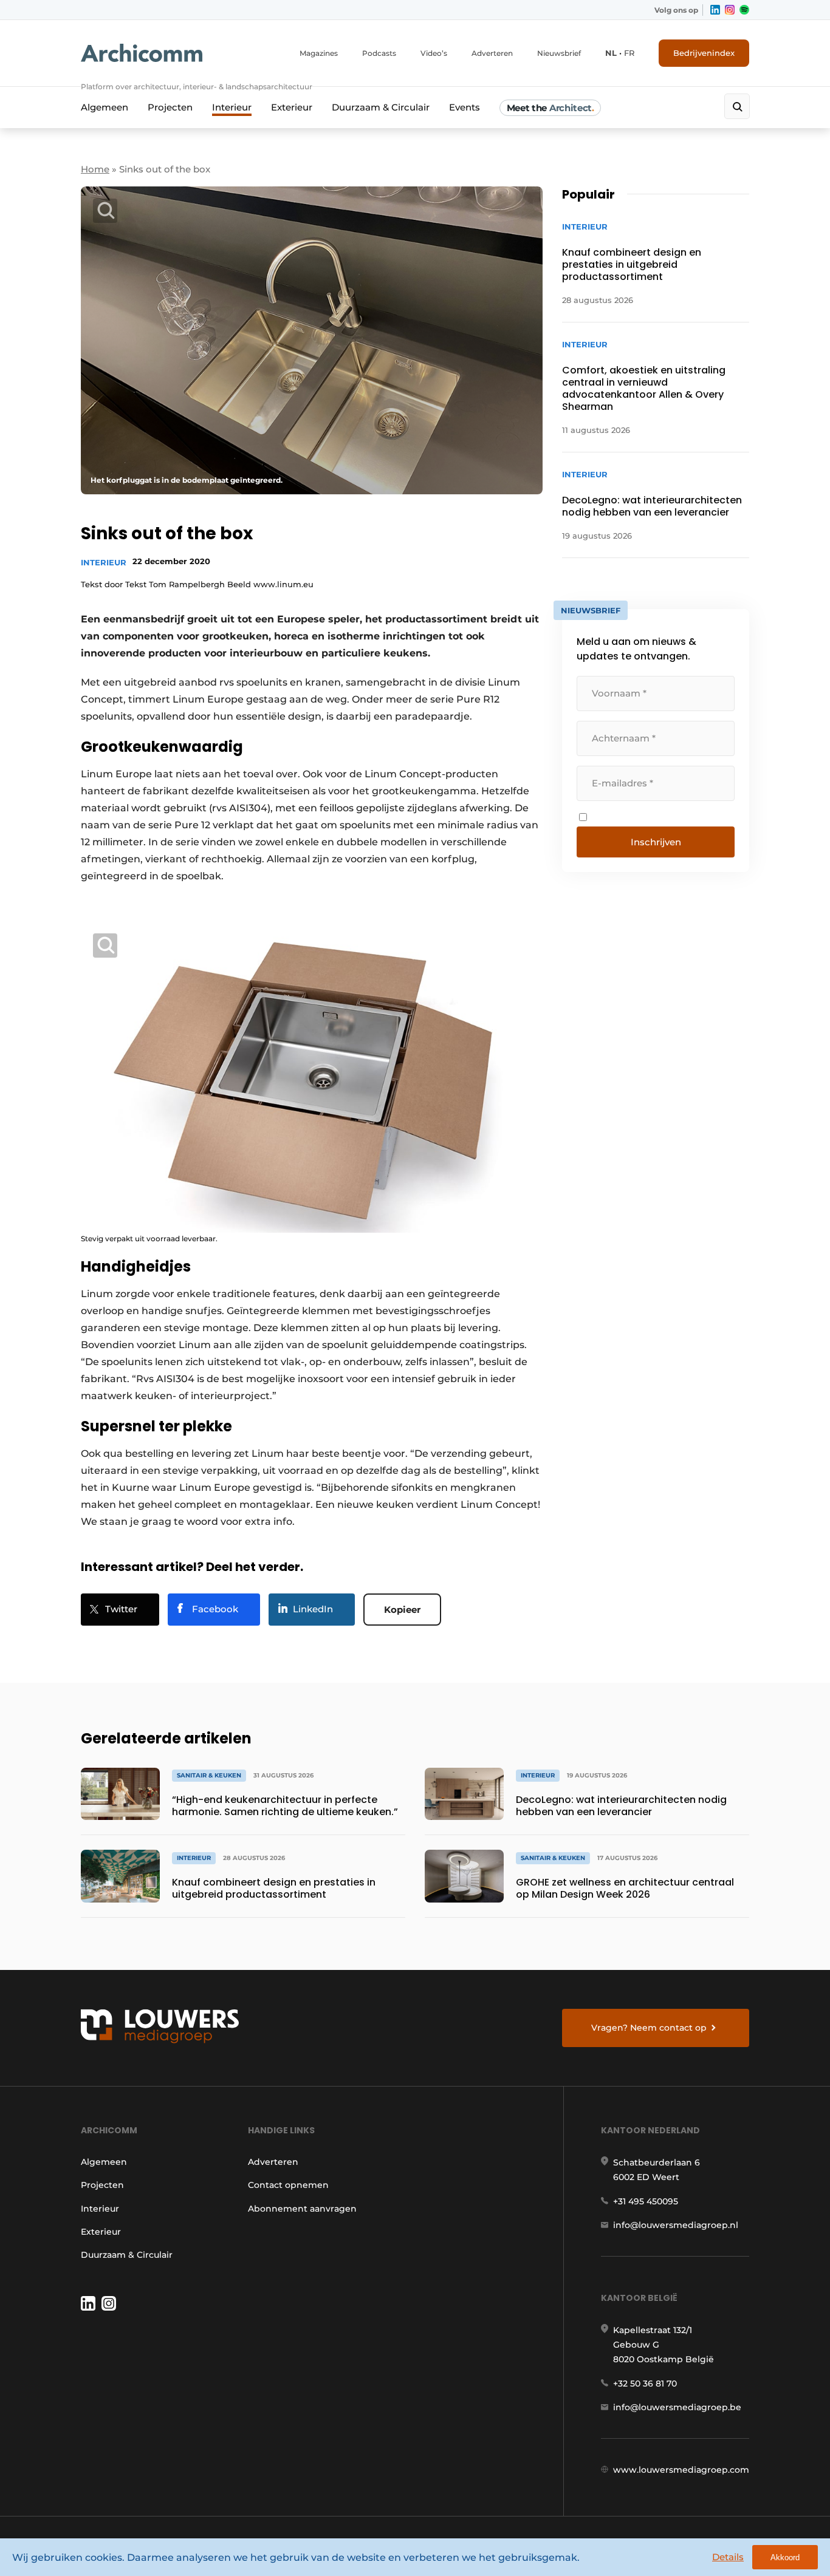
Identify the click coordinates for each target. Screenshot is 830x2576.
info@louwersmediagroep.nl (676, 2225)
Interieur (232, 107)
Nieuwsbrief (559, 53)
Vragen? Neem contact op (649, 2028)
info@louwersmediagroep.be (677, 2407)
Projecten (170, 107)
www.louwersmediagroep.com (681, 2470)
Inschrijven (656, 842)
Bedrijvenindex (704, 53)
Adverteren (492, 53)
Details (728, 2557)
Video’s (434, 53)
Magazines (319, 53)
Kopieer (402, 1610)
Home (95, 169)
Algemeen (105, 107)
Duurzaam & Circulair (381, 107)
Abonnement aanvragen (302, 2209)
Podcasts (379, 53)
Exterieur (292, 107)
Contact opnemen (288, 2185)
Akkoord (785, 2557)
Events (465, 107)
